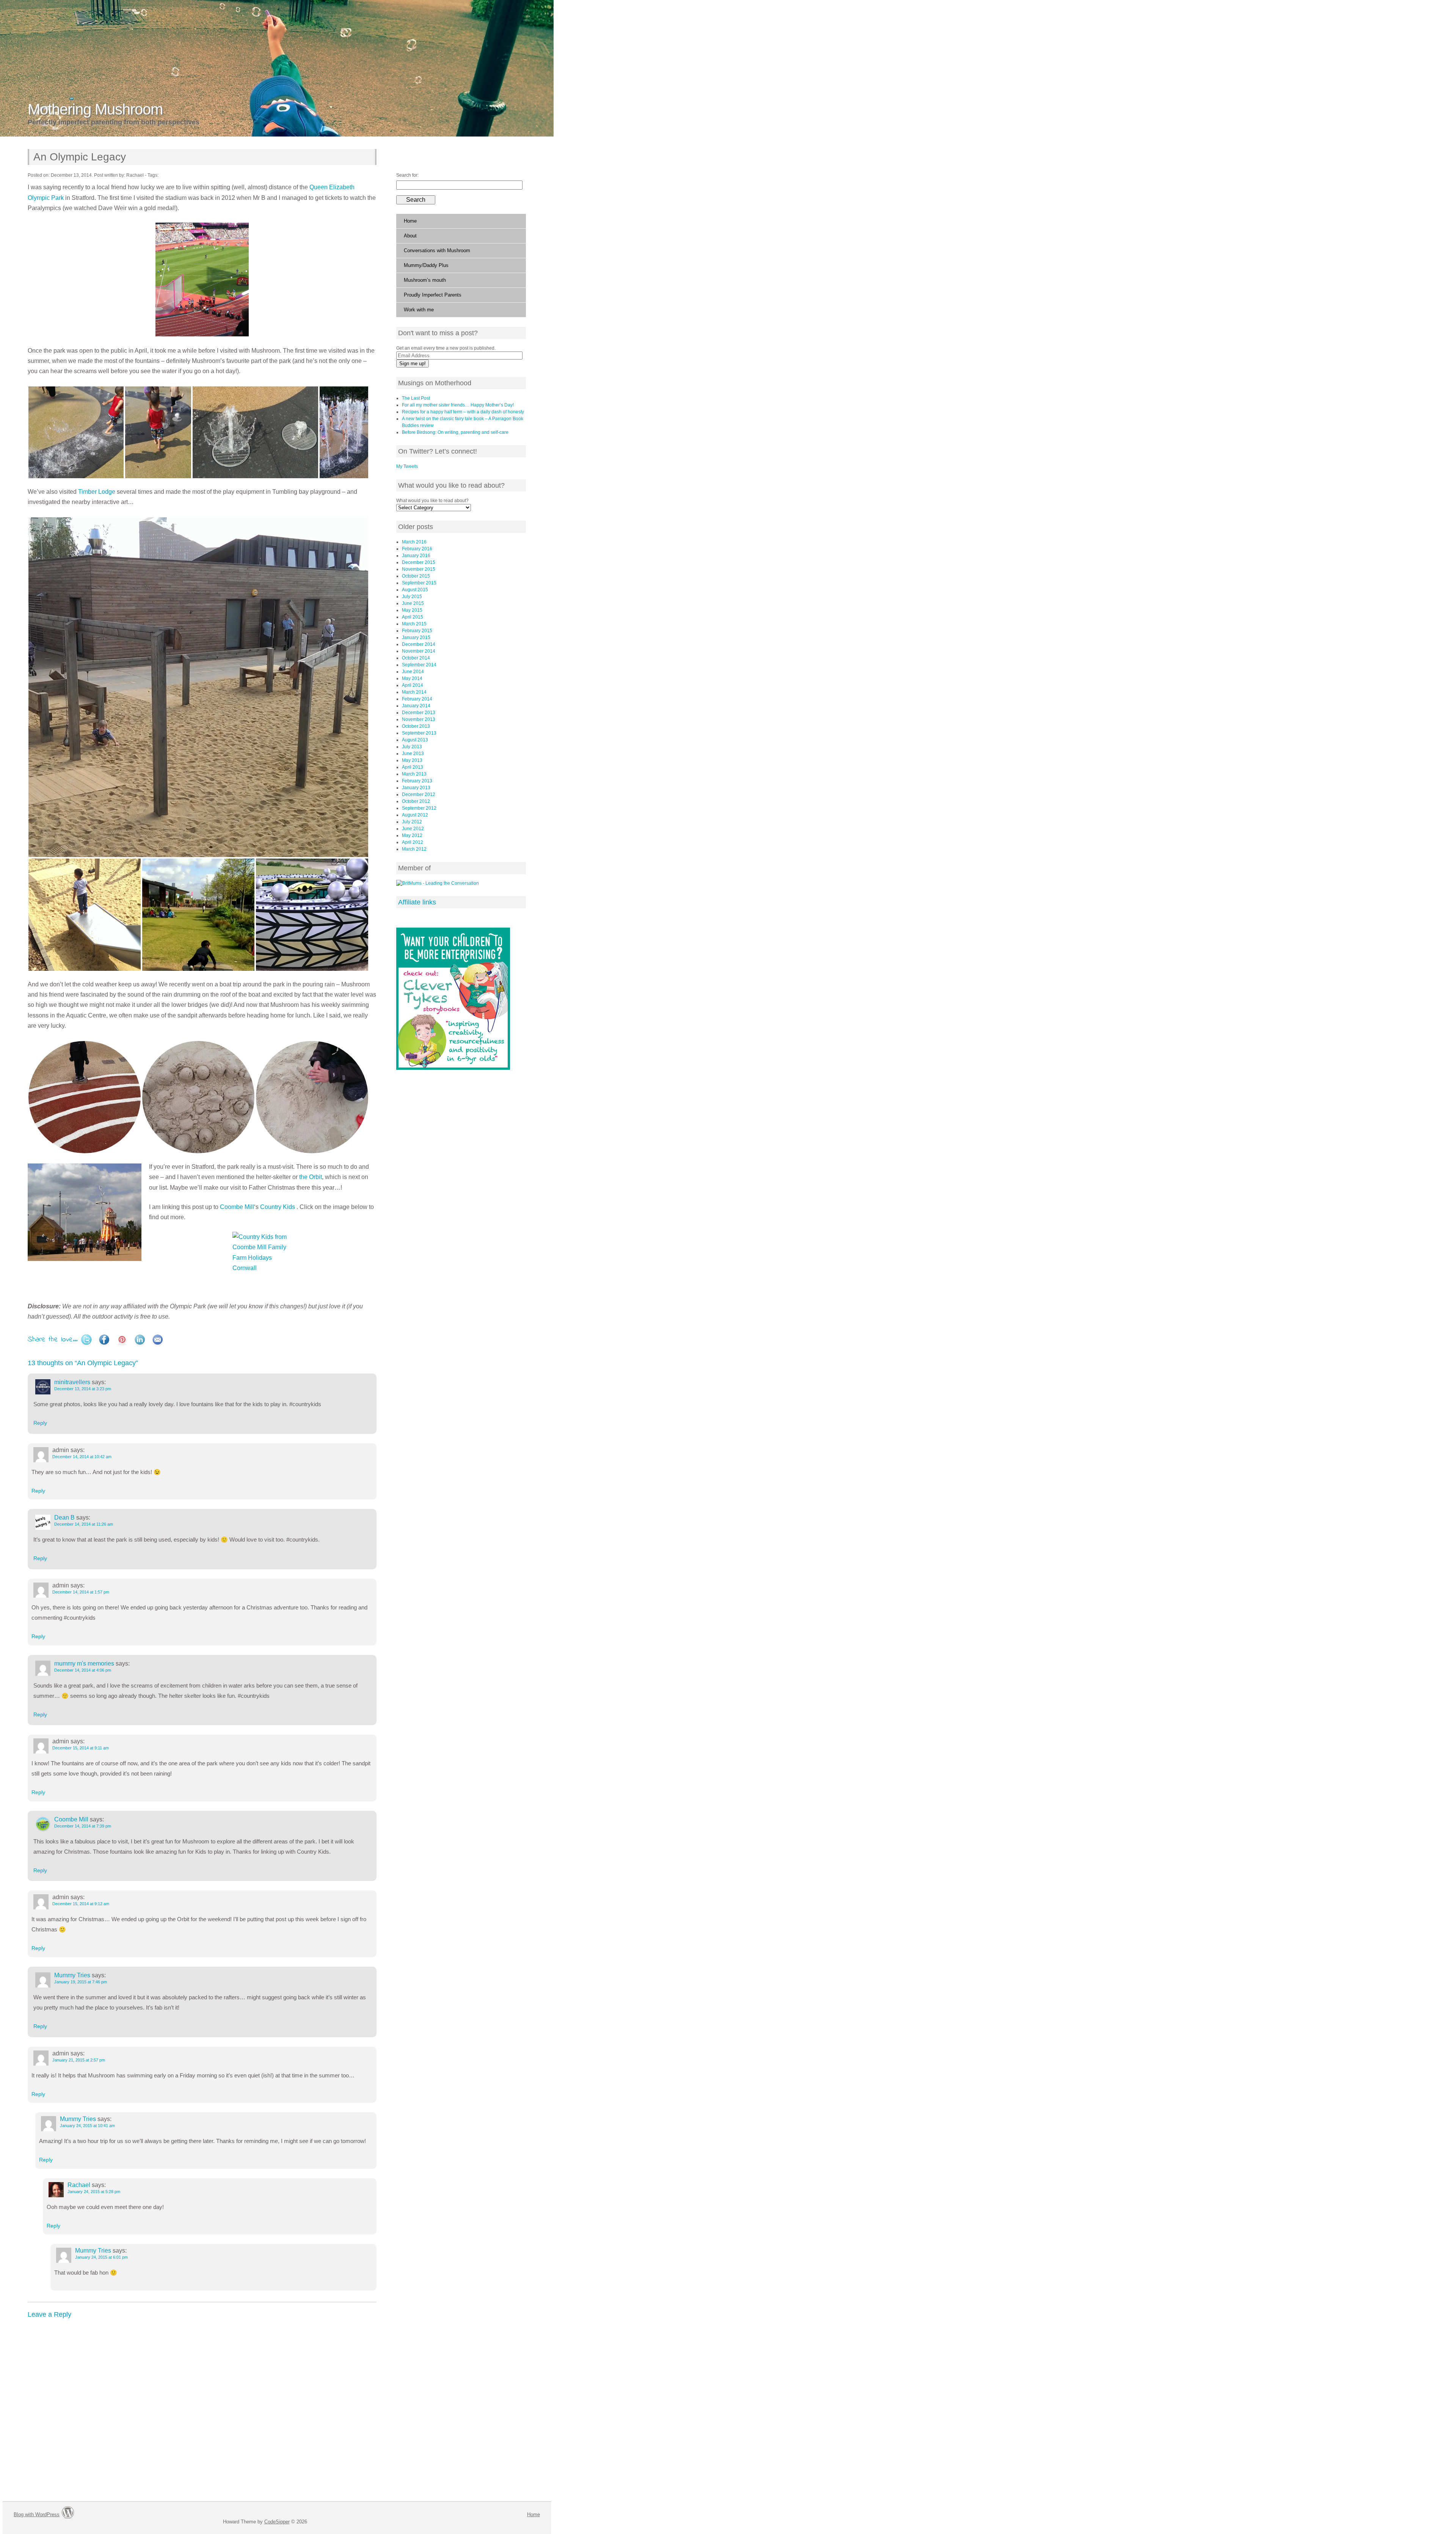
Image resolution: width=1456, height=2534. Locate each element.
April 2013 (413, 767)
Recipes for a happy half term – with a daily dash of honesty (463, 412)
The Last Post (416, 398)
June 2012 (413, 829)
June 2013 (413, 754)
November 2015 (419, 569)
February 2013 (417, 781)
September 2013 (419, 733)
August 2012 (415, 815)
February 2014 (417, 699)
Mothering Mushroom (95, 109)
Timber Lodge (97, 492)
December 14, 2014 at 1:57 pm (81, 1592)
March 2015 (414, 624)
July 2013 (412, 747)
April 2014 (413, 685)
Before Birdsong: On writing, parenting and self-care (455, 432)
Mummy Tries (72, 1975)
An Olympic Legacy (80, 157)
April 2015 (413, 617)
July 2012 (412, 822)
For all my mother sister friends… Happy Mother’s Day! (458, 405)
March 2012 (414, 849)
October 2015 (416, 576)
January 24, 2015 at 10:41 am (87, 2126)
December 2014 (419, 644)
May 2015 (412, 610)
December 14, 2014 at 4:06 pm (83, 1670)
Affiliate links (417, 902)
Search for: (407, 175)
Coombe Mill (237, 1207)
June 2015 (413, 603)
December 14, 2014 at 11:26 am (84, 1524)
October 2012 (416, 801)
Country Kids (278, 1207)
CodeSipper (277, 2522)
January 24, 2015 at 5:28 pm (94, 2192)
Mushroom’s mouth (425, 280)
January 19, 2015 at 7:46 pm (81, 1982)
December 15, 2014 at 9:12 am (81, 1904)
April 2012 (413, 842)
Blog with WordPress (37, 2514)
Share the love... (53, 1340)
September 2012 (419, 808)
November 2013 (419, 719)
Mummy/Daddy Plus (426, 265)
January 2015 (416, 637)
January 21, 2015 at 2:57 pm (79, 2060)
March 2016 (414, 542)
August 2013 (415, 740)
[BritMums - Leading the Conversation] (438, 883)
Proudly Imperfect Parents (433, 295)
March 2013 (414, 774)
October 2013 (416, 726)
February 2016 (417, 549)
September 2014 (419, 665)
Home (410, 221)
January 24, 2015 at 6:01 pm (101, 2257)
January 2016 (416, 556)
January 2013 (416, 788)
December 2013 (419, 713)
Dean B (64, 1517)
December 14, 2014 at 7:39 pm (83, 1826)
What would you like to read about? (432, 501)
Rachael (79, 2185)
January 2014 (416, 706)
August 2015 (415, 590)
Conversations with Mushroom (437, 250)
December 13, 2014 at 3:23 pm (83, 1389)
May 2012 (412, 835)
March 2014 (414, 692)
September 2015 (419, 583)
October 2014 (416, 658)
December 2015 (419, 562)
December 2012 (419, 794)
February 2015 (417, 631)
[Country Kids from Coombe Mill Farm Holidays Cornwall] (202, 1262)
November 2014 (419, 651)
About (410, 236)
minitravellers (72, 1382)
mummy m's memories (84, 1663)
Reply (40, 1423)
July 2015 (412, 597)
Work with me (419, 310)
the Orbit (311, 1177)
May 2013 (412, 760)
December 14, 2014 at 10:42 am (82, 1457)
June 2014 (413, 672)
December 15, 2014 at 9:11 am (81, 1748)
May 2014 (412, 678)
